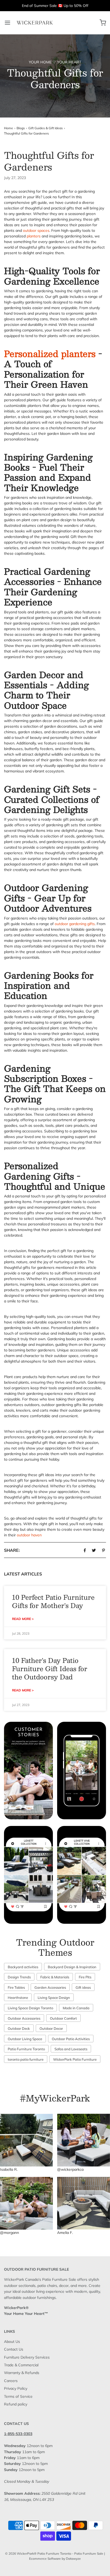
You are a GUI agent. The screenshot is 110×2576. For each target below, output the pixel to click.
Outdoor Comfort (63, 2018)
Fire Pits (85, 1977)
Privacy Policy (16, 2388)
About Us (12, 2342)
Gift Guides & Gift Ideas (46, 128)
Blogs (21, 128)
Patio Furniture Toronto (26, 2049)
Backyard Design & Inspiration (72, 1967)
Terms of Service (18, 2396)
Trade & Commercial (21, 2365)
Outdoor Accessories (24, 2018)
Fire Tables (16, 1987)
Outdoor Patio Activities (71, 2039)
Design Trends (19, 1977)
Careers (11, 2381)
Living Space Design (54, 1998)
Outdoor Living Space (25, 2039)
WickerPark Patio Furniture (75, 2059)
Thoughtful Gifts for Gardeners (26, 133)
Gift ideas (83, 1987)
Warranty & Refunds (22, 2373)
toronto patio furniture (26, 2059)
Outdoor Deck (19, 2028)
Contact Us (14, 2349)
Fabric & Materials (55, 1977)
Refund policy (16, 2404)
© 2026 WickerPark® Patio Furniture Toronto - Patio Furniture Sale (54, 2553)
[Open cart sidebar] (103, 23)
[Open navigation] (7, 23)
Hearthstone (18, 1998)
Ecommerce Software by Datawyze (55, 2559)
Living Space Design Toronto (30, 2008)
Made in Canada (76, 2008)
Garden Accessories (50, 1987)
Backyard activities (23, 1967)
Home (9, 128)
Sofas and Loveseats (71, 2049)
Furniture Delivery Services (27, 2357)
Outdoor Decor (51, 2028)
